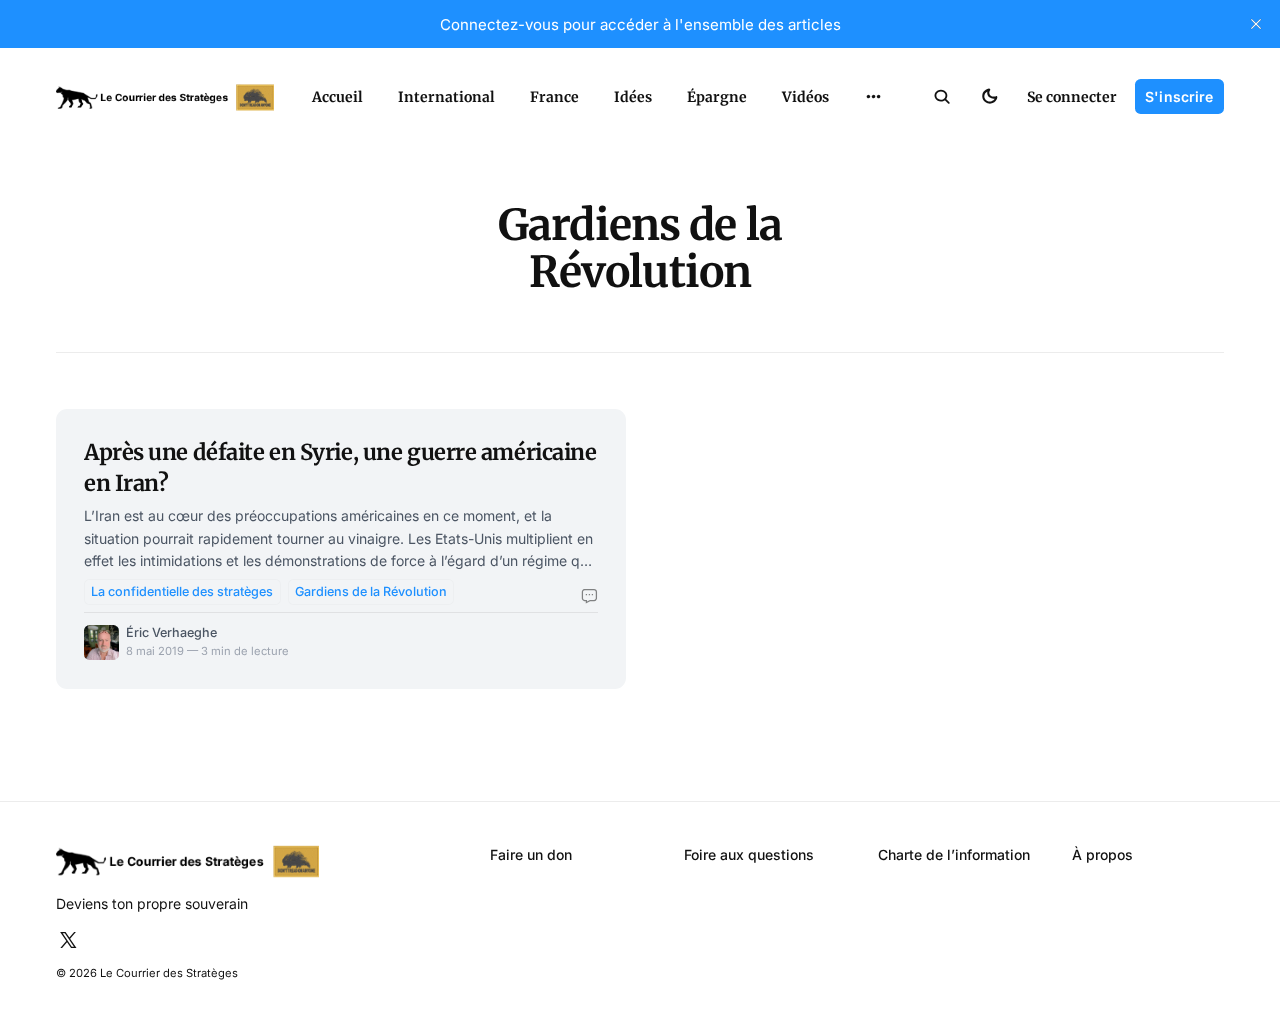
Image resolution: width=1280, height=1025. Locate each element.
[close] (1256, 24)
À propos (1102, 854)
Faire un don (531, 854)
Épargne (717, 97)
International (446, 97)
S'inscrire (1179, 96)
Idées (633, 97)
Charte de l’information (954, 854)
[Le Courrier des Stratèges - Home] (165, 97)
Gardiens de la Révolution (371, 591)
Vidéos (805, 97)
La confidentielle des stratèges (182, 591)
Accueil (337, 97)
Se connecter (1072, 97)
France (554, 97)
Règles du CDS (874, 137)
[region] (874, 97)
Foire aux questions (749, 854)
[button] (942, 97)
